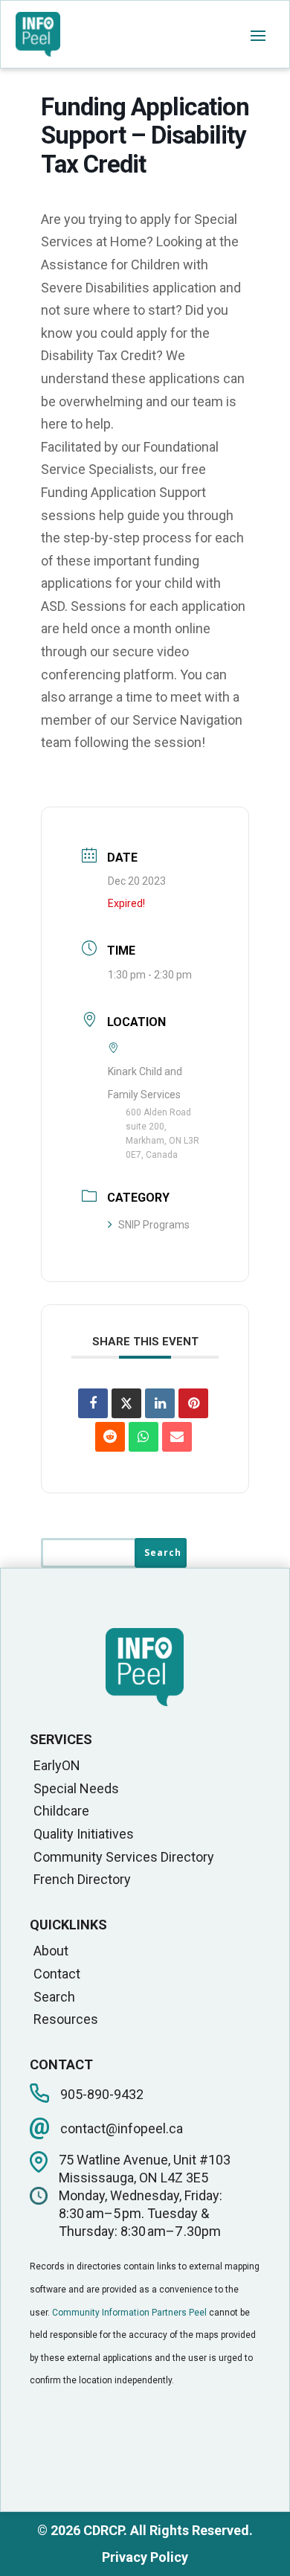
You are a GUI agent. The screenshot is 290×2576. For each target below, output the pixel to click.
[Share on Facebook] (93, 1403)
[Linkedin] (160, 1403)
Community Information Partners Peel (129, 2313)
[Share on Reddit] (110, 1437)
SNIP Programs (154, 1225)
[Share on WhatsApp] (144, 1437)
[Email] (177, 1437)
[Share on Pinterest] (193, 1403)
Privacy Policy (145, 2557)
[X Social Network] (126, 1403)
